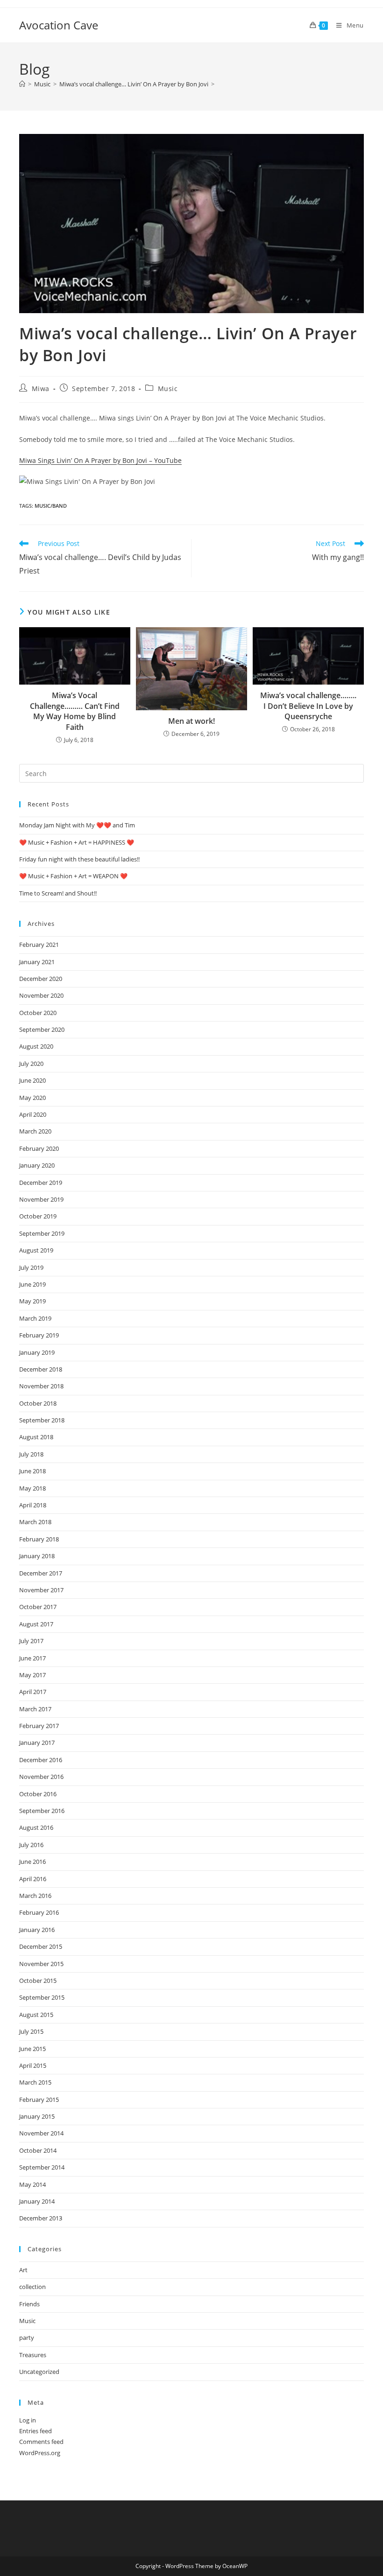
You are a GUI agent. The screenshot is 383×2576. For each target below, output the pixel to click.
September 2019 (42, 1233)
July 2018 (31, 1454)
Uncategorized (39, 2372)
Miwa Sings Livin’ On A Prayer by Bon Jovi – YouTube (100, 460)
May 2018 (32, 1488)
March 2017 (35, 1709)
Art (23, 2270)
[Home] (22, 84)
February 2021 (39, 945)
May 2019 (32, 1301)
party (27, 2338)
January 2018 (37, 1556)
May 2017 (32, 1675)
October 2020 (38, 1013)
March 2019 (35, 1318)
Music (168, 388)
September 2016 (42, 1811)
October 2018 (38, 1403)
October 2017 (38, 1607)
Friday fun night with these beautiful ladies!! (79, 859)
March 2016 (35, 1896)
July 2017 (31, 1641)
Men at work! (191, 721)
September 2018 (42, 1420)
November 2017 (41, 1590)
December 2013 (41, 2218)
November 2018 (41, 1386)
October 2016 (38, 1794)
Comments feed (41, 2442)
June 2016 (32, 1862)
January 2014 (37, 2201)
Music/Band (51, 506)
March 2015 (35, 2082)
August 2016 (36, 1827)
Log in (28, 2420)
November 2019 (41, 1199)
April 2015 (33, 2065)
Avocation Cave (59, 25)
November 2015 (41, 1964)
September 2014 (42, 2167)
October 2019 (38, 1216)
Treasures (33, 2355)
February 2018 (39, 1539)
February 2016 (39, 1912)
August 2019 (36, 1250)
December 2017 (41, 1573)
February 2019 (39, 1335)
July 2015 (31, 2031)
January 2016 (37, 1930)
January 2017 (37, 1743)
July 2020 (31, 1064)
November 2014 (41, 2133)
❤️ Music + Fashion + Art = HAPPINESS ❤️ (77, 842)
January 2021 (37, 962)
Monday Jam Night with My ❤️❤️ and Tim (77, 825)
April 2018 (33, 1505)
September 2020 (42, 1029)
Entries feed (35, 2431)
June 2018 (32, 1471)
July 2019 (31, 1267)
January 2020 (37, 1165)
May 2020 (32, 1098)
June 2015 (32, 2049)
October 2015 (38, 1981)
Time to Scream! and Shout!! (58, 893)
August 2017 (36, 1624)
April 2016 (33, 1879)
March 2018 (35, 1522)
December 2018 (41, 1369)
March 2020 (35, 1131)
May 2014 (32, 2184)
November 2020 (41, 995)
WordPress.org (40, 2453)
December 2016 (41, 1760)
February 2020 (39, 1148)
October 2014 (38, 2150)
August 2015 (36, 2015)
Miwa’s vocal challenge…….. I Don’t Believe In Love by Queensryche (308, 706)
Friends (29, 2304)
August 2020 (36, 1046)
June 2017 (32, 1658)
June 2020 (32, 1080)
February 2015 (39, 2100)
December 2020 (41, 979)
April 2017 (33, 1692)
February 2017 (39, 1726)
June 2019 (32, 1284)
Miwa (41, 388)
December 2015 (41, 1946)
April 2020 (33, 1114)
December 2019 (41, 1183)
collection (32, 2287)
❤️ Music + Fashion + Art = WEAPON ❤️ (73, 876)
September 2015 (42, 1997)
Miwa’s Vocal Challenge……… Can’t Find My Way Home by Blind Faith (75, 711)
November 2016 (41, 1777)
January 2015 (37, 2116)
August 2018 (36, 1437)
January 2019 (37, 1352)
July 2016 (31, 1845)
